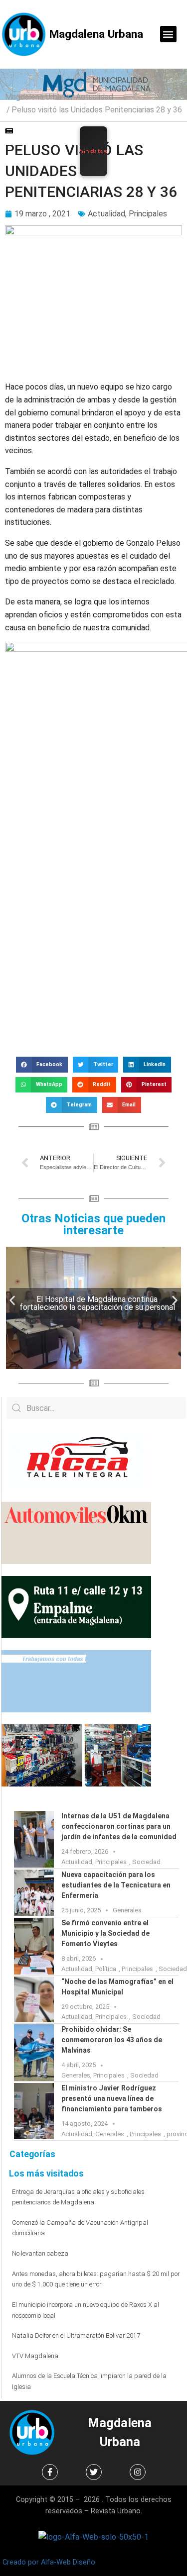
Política (106, 1969)
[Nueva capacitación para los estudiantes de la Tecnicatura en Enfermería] (34, 1893)
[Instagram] (138, 2472)
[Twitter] (94, 2472)
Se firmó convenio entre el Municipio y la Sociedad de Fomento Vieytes (105, 1933)
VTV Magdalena (35, 2356)
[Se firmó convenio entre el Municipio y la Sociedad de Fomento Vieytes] (34, 1946)
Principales (148, 214)
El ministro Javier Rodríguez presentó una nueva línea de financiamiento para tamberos (112, 2098)
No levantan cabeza (40, 2253)
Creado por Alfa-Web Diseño (49, 2562)
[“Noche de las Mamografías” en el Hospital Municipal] (34, 2000)
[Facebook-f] (50, 2472)
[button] (168, 34)
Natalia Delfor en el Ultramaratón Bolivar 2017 (76, 2335)
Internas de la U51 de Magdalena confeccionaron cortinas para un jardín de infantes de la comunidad (119, 1826)
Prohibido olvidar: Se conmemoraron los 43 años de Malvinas (112, 2040)
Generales (127, 1910)
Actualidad (94, 97)
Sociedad (146, 1862)
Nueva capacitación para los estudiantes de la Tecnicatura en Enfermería (116, 1885)
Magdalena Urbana (96, 34)
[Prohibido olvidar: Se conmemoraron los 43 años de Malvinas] (34, 2053)
